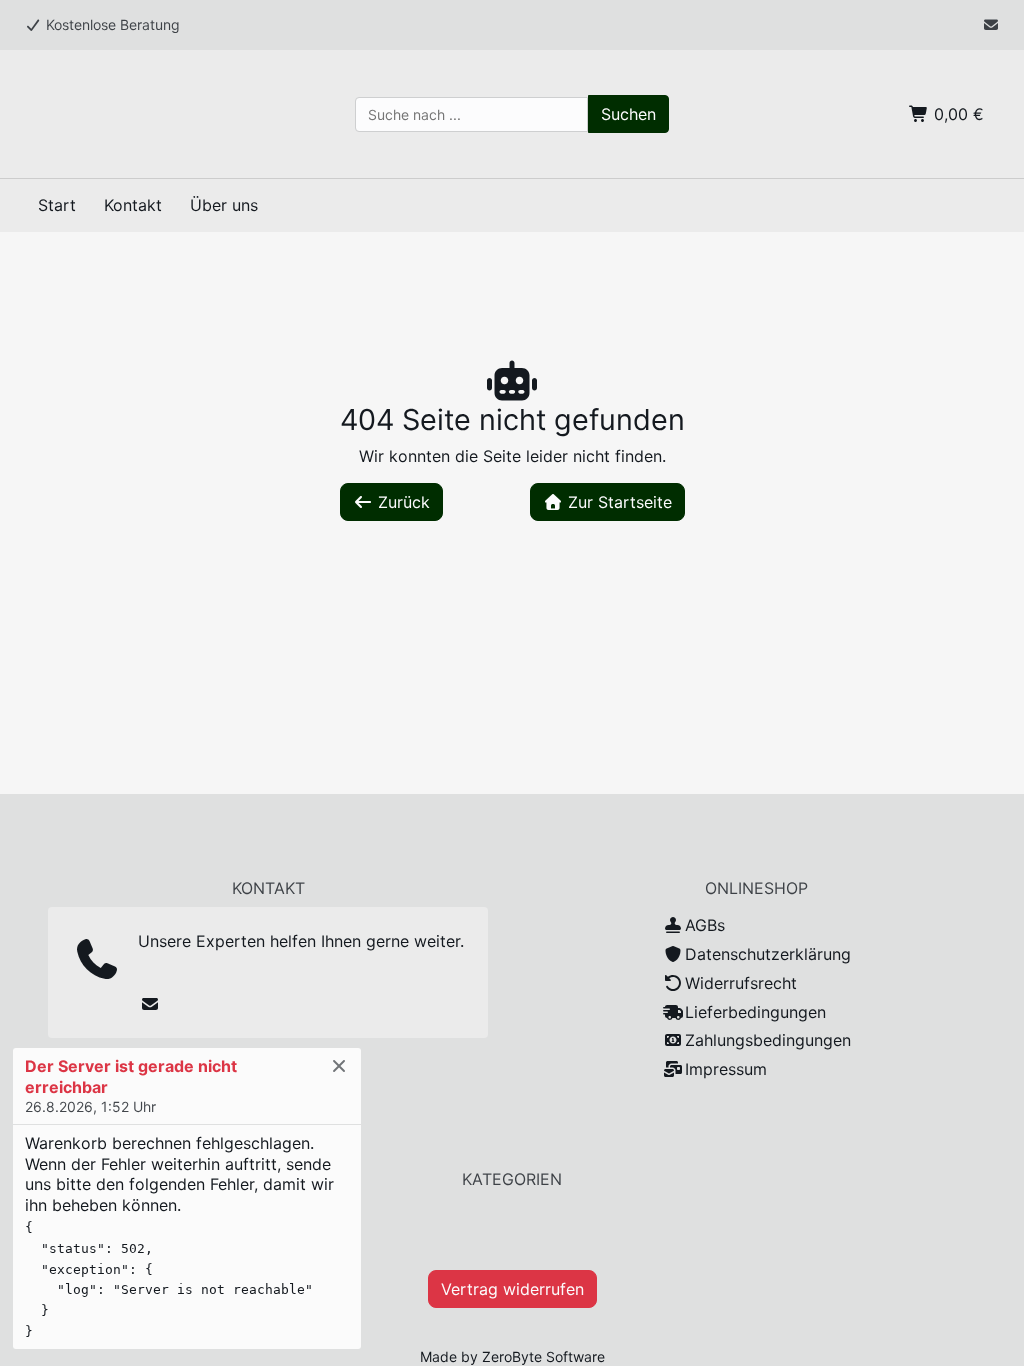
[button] (628, 114)
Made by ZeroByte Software (512, 1356)
